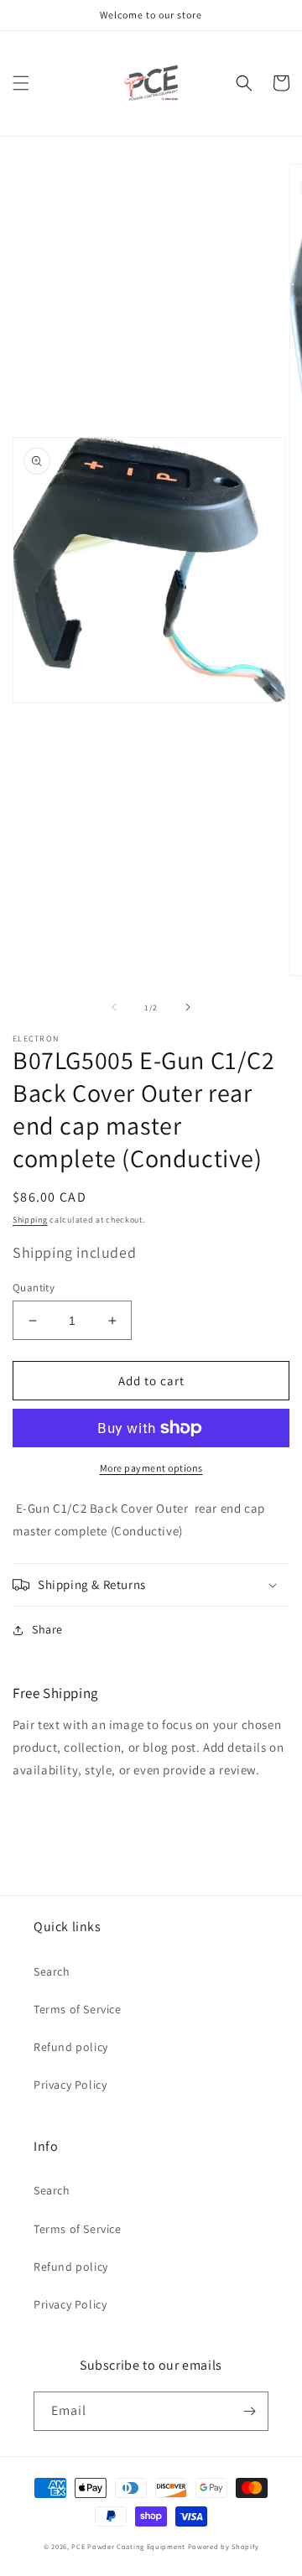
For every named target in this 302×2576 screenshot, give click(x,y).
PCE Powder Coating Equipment (129, 2546)
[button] (21, 83)
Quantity (34, 1288)
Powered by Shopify (224, 2546)
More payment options (151, 1468)
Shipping (30, 1220)
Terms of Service (78, 2009)
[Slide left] (114, 1007)
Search (52, 1971)
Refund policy (71, 2047)
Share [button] (47, 1629)
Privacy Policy (70, 2085)
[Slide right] (188, 1007)
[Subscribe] (249, 2411)
